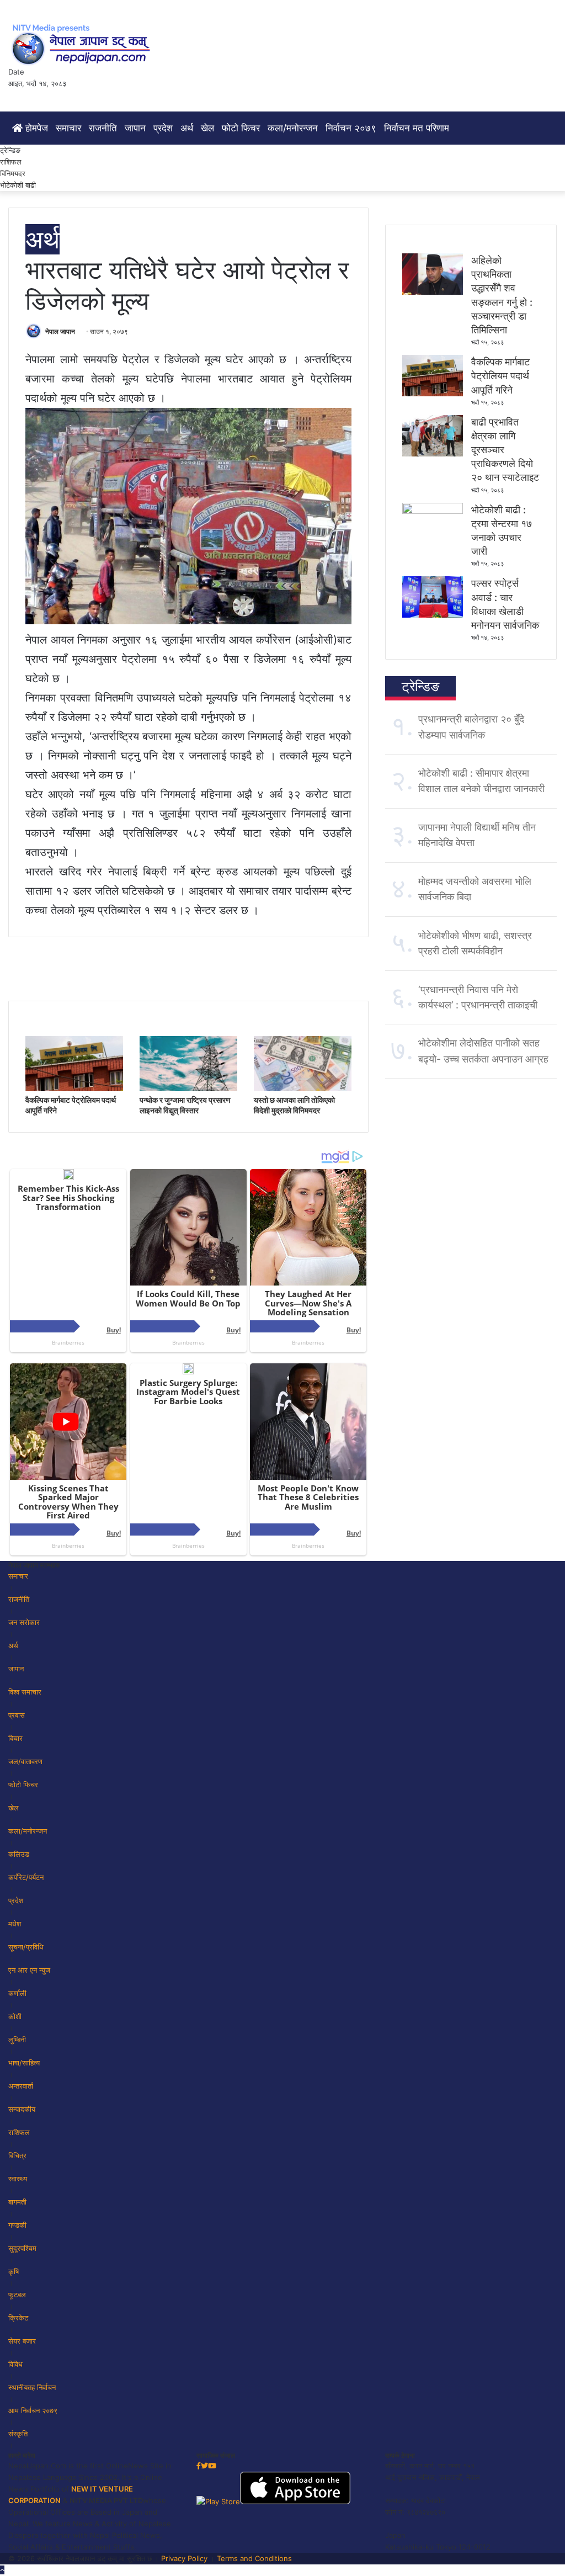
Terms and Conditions (254, 2558)
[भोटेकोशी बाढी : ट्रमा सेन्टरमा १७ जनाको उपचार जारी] (433, 511)
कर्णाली (17, 1993)
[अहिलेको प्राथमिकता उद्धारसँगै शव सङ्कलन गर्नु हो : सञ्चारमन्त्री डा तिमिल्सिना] (433, 292)
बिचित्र (17, 2155)
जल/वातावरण (25, 1761)
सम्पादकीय (22, 2109)
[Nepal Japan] (83, 44)
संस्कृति (18, 2434)
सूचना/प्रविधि (26, 1947)
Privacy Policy (184, 2558)
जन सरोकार (24, 1622)
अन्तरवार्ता (21, 2086)
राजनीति (103, 128)
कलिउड (19, 1854)
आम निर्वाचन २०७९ (33, 2410)
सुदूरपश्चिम (22, 2248)
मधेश (15, 1924)
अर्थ (187, 128)
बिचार (15, 1738)
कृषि (14, 2271)
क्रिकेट (18, 2318)
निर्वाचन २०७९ (351, 128)
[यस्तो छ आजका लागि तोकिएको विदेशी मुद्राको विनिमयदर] (303, 1088)
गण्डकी (17, 2225)
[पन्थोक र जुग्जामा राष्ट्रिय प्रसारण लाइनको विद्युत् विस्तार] (188, 1088)
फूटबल (17, 2295)
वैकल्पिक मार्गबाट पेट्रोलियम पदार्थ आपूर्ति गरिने (500, 376)
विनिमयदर (13, 173)
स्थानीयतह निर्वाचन (32, 2387)
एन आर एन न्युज (29, 1970)
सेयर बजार (22, 2341)
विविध (15, 2364)
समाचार (68, 128)
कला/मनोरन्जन (293, 128)
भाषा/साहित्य (24, 2063)
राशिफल (11, 162)
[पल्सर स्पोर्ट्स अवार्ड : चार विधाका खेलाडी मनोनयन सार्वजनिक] (433, 615)
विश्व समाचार (25, 1692)
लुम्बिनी (17, 2039)
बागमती (17, 2202)
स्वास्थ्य (18, 2179)
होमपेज (35, 128)
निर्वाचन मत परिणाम (417, 128)
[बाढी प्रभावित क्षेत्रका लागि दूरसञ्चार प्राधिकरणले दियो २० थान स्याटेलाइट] (433, 454)
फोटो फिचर (241, 128)
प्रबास (17, 1715)
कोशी (15, 2016)
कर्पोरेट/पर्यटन (26, 1877)
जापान (135, 128)
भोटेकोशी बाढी (18, 185)
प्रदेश (163, 128)
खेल (207, 128)
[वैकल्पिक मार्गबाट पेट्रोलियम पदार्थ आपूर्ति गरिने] (74, 1088)
